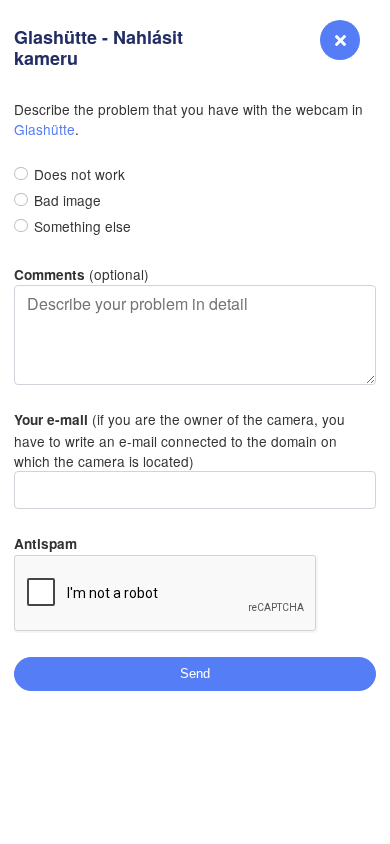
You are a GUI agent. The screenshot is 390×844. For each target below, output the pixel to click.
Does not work (79, 174)
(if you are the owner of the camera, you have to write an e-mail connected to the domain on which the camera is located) (179, 440)
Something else (82, 226)
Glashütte (44, 129)
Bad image (67, 200)
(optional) (81, 274)
